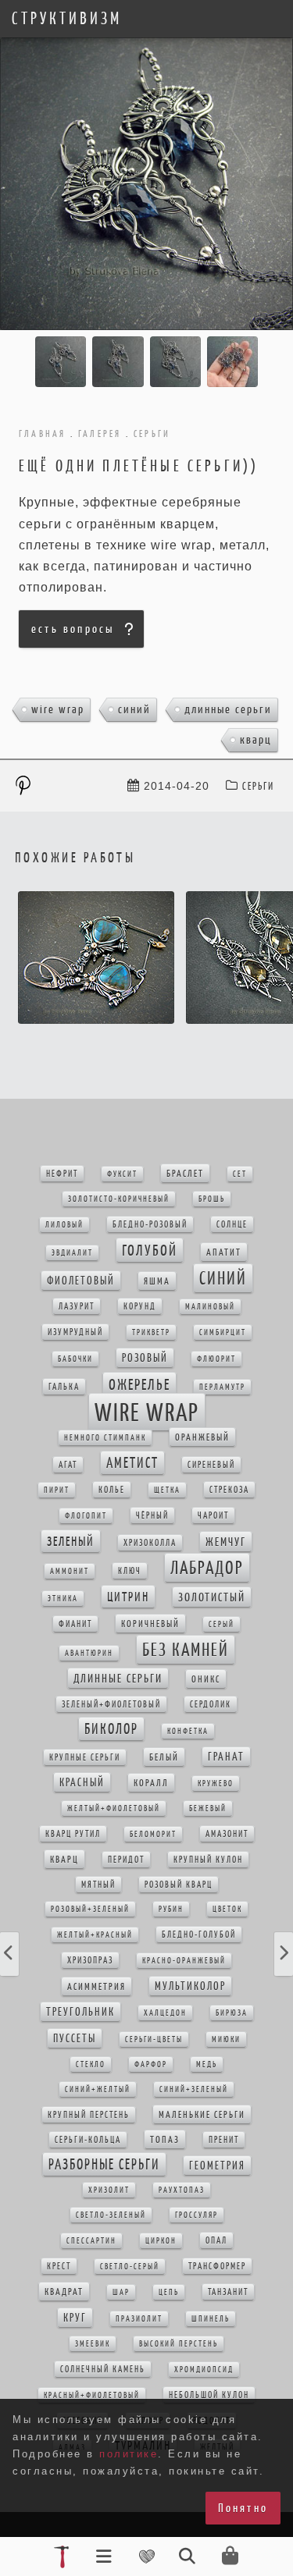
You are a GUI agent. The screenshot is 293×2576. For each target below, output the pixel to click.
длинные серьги (228, 709)
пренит (224, 2140)
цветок (227, 1909)
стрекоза (229, 1490)
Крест (59, 2266)
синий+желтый (98, 2089)
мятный (98, 1885)
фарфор (151, 2064)
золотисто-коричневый (119, 1199)
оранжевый (202, 1437)
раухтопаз (182, 2190)
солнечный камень (103, 2369)
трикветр (151, 1332)
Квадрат (64, 2292)
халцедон (165, 2013)
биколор (111, 1729)
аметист (132, 1463)
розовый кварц (179, 1885)
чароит (213, 1515)
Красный (82, 1782)
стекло (91, 2064)
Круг (75, 2318)
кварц (256, 739)
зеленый (71, 1541)
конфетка (188, 1731)
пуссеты (75, 2038)
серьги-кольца (88, 2140)
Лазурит (77, 1306)
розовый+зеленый (90, 1909)
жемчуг (226, 1542)
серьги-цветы (154, 2039)
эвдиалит (72, 1253)
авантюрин (89, 1653)
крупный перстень (89, 2115)
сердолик (211, 1704)
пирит (57, 1490)
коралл (151, 1783)
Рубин (171, 1909)
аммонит (70, 1571)
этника (63, 1599)
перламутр (222, 1387)
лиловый (64, 1225)
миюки (226, 2039)
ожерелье (139, 1384)
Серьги (258, 786)
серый (222, 1624)
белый (164, 1757)
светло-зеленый (111, 2215)
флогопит (86, 1516)
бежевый (208, 1809)
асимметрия (96, 1986)
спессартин (91, 2241)
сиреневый (211, 1465)
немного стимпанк (105, 1438)
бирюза (232, 2013)
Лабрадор (207, 1568)
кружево (216, 1784)
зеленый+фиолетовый (111, 1704)
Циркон (161, 2241)
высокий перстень (179, 2344)
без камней (186, 1650)
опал (216, 2240)
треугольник (80, 2012)
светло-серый (130, 2267)
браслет (185, 1173)
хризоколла (150, 1543)
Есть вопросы (73, 629)
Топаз (165, 2139)
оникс (206, 1679)
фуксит (122, 1174)
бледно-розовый (150, 1224)
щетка (167, 1490)
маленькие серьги (202, 2114)
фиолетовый (81, 1281)
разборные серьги (104, 2164)
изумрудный (75, 1332)
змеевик (93, 2344)
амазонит (227, 1834)
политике (129, 2454)
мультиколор (190, 1986)
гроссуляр (197, 2215)
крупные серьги (85, 1757)
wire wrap (58, 709)
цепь (169, 2292)
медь (207, 2064)
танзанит (228, 2292)
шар (121, 2292)
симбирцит (223, 1332)
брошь (212, 1199)
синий (134, 709)
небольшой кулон (209, 2395)
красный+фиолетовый (92, 2395)
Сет (240, 1174)
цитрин (128, 1597)
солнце (232, 1224)
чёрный (152, 1515)
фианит (75, 1624)
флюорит (216, 1359)
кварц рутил (73, 1834)
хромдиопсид (204, 2370)
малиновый (210, 1307)
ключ (130, 1571)
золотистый (212, 1597)
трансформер (217, 2266)
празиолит (139, 2319)
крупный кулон (208, 1860)
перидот (126, 1860)
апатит (224, 1252)
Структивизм (67, 19)
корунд (140, 1306)
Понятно (243, 2508)
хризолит (109, 2190)
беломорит (153, 1834)
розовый (145, 1358)
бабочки (75, 1359)
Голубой (150, 1250)
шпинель (211, 2319)
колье (112, 1490)
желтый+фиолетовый (114, 1809)
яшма (157, 1281)
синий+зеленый (194, 2089)
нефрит (62, 1174)
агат (68, 1465)
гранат (226, 1757)
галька (64, 1387)
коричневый (150, 1624)
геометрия (217, 2166)
